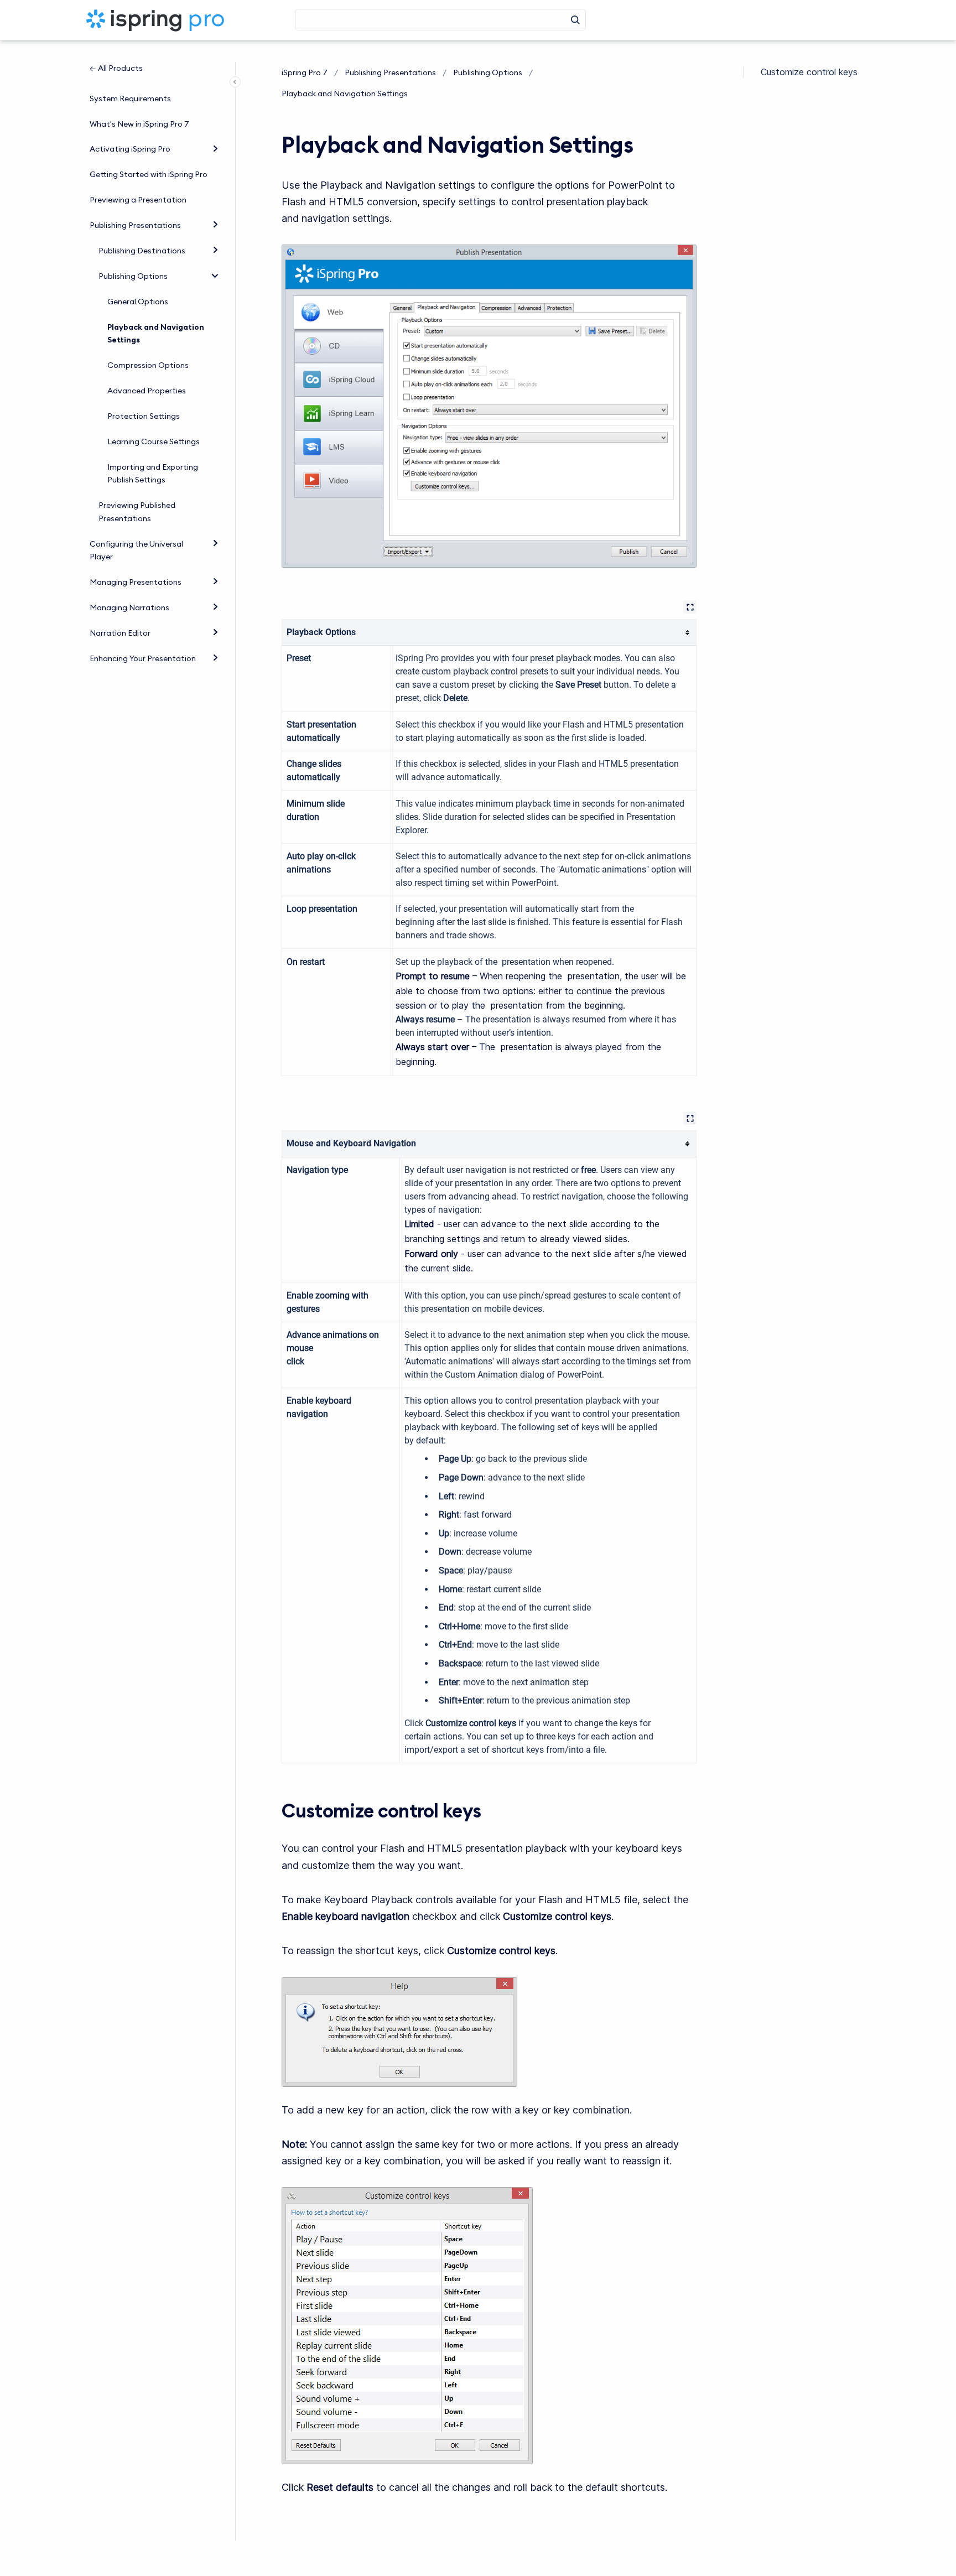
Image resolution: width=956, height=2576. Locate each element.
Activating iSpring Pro (130, 149)
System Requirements (130, 98)
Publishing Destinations (142, 251)
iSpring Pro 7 (305, 72)
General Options (138, 302)
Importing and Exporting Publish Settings (153, 474)
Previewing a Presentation (138, 200)
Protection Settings (144, 416)
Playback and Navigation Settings (156, 334)
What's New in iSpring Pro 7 (139, 124)
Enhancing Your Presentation (143, 658)
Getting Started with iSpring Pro (149, 174)
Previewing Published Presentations (137, 512)
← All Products (116, 68)
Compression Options (148, 365)
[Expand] (215, 148)
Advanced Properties (147, 391)
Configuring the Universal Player (136, 550)
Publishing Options (133, 276)
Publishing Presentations (135, 225)
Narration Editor (120, 633)
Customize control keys (809, 72)
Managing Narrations (129, 607)
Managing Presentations (136, 582)
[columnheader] (489, 632)
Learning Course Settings (154, 442)
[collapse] (215, 275)
